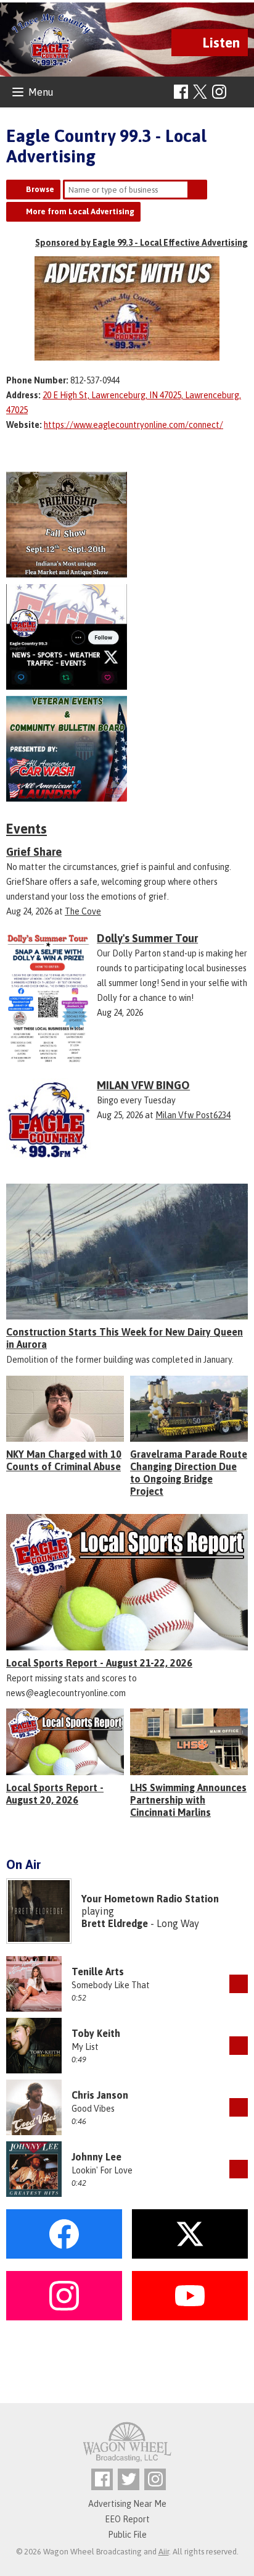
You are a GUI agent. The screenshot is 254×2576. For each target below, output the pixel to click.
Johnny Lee (96, 2157)
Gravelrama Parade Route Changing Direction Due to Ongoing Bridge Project (189, 1473)
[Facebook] (181, 92)
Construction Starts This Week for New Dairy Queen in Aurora (125, 1338)
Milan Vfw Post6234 (193, 1115)
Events (27, 829)
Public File (127, 2535)
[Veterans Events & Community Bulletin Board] (127, 749)
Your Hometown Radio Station (150, 1899)
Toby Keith (96, 2033)
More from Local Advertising (80, 211)
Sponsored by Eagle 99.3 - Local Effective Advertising (141, 243)
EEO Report (127, 2519)
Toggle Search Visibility (240, 92)
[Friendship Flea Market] (127, 525)
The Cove (83, 911)
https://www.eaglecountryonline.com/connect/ (133, 425)
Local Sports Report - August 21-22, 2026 (99, 1663)
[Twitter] (129, 2479)
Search (197, 190)
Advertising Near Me (127, 2504)
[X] (127, 637)
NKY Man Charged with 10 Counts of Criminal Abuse (64, 1460)
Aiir (164, 2552)
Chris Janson (100, 2095)
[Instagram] (219, 92)
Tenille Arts (98, 1972)
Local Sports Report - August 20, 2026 (55, 1794)
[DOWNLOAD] (239, 1984)
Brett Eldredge (115, 1923)
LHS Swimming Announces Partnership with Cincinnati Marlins (188, 1800)
